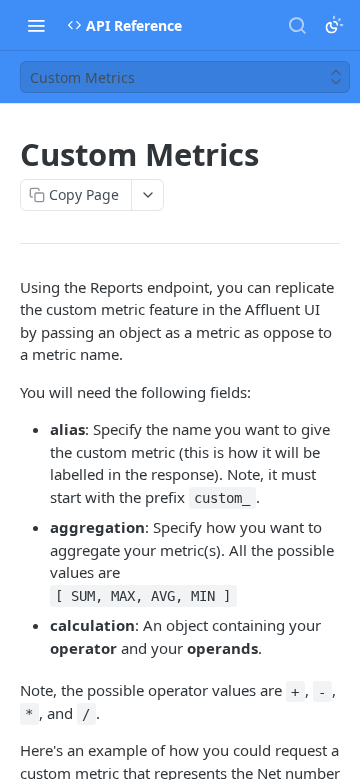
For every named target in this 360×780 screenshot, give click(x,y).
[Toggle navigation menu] (36, 25)
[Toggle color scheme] (334, 25)
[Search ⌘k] (297, 25)
